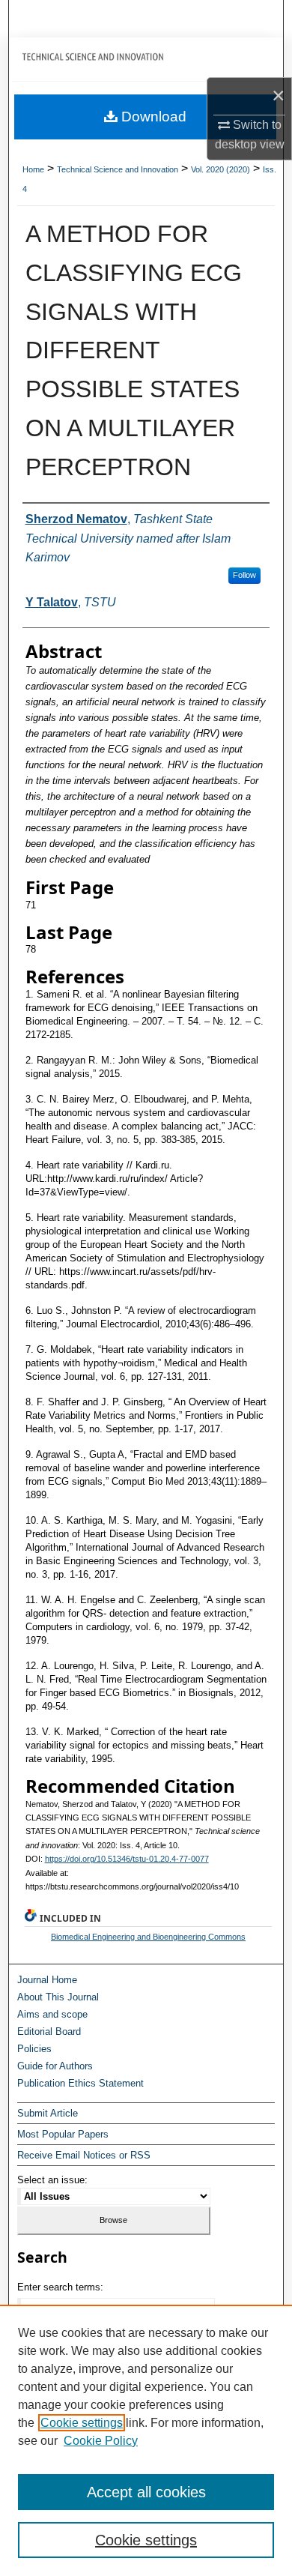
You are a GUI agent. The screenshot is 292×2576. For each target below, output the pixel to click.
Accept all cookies (146, 2492)
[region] (146, 2440)
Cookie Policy (101, 2441)
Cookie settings (82, 2423)
